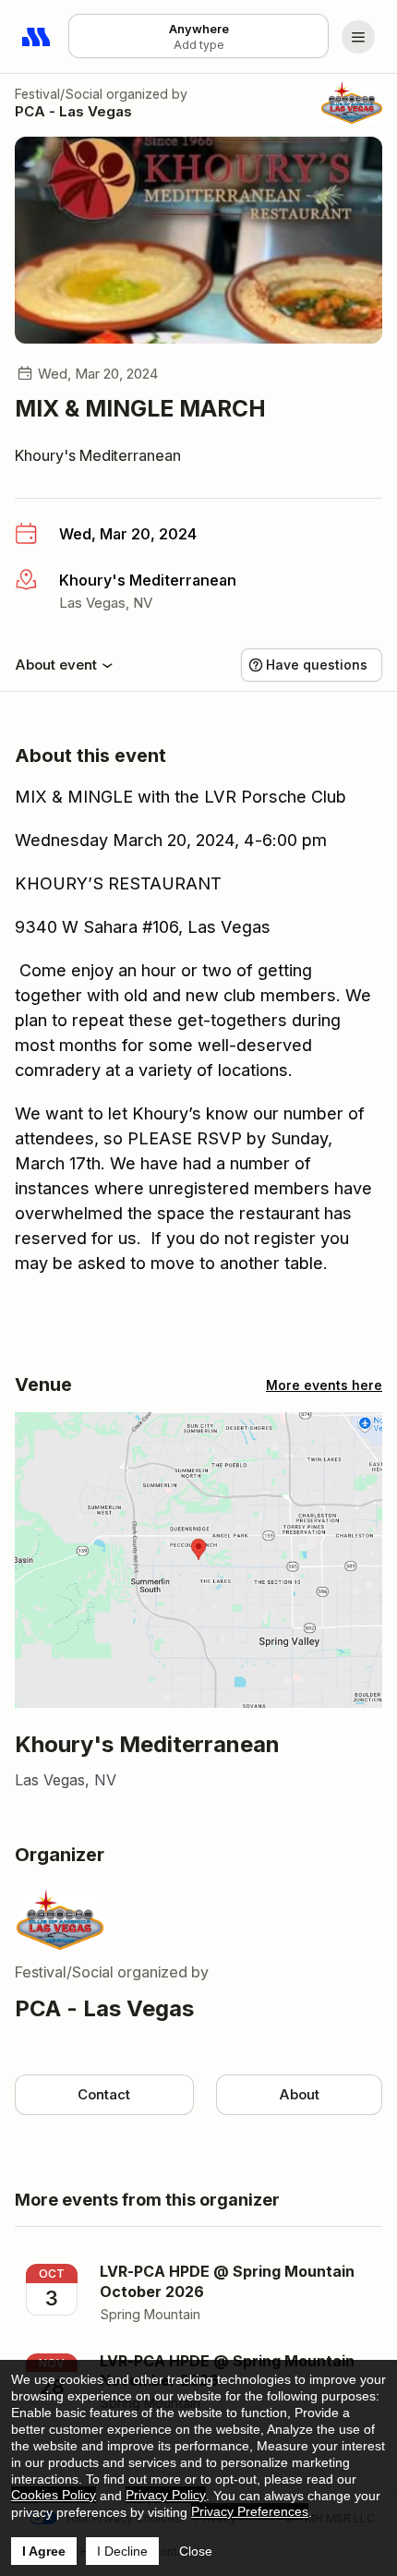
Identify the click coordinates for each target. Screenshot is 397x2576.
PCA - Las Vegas (73, 111)
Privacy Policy (166, 2495)
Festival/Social (59, 94)
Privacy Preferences (250, 2511)
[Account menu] (358, 37)
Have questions (317, 665)
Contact (104, 2094)
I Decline (122, 2551)
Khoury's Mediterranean (98, 455)
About (299, 2094)
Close (196, 2551)
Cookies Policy (54, 2495)
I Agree (44, 2551)
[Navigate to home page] (37, 37)
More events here (324, 1385)
